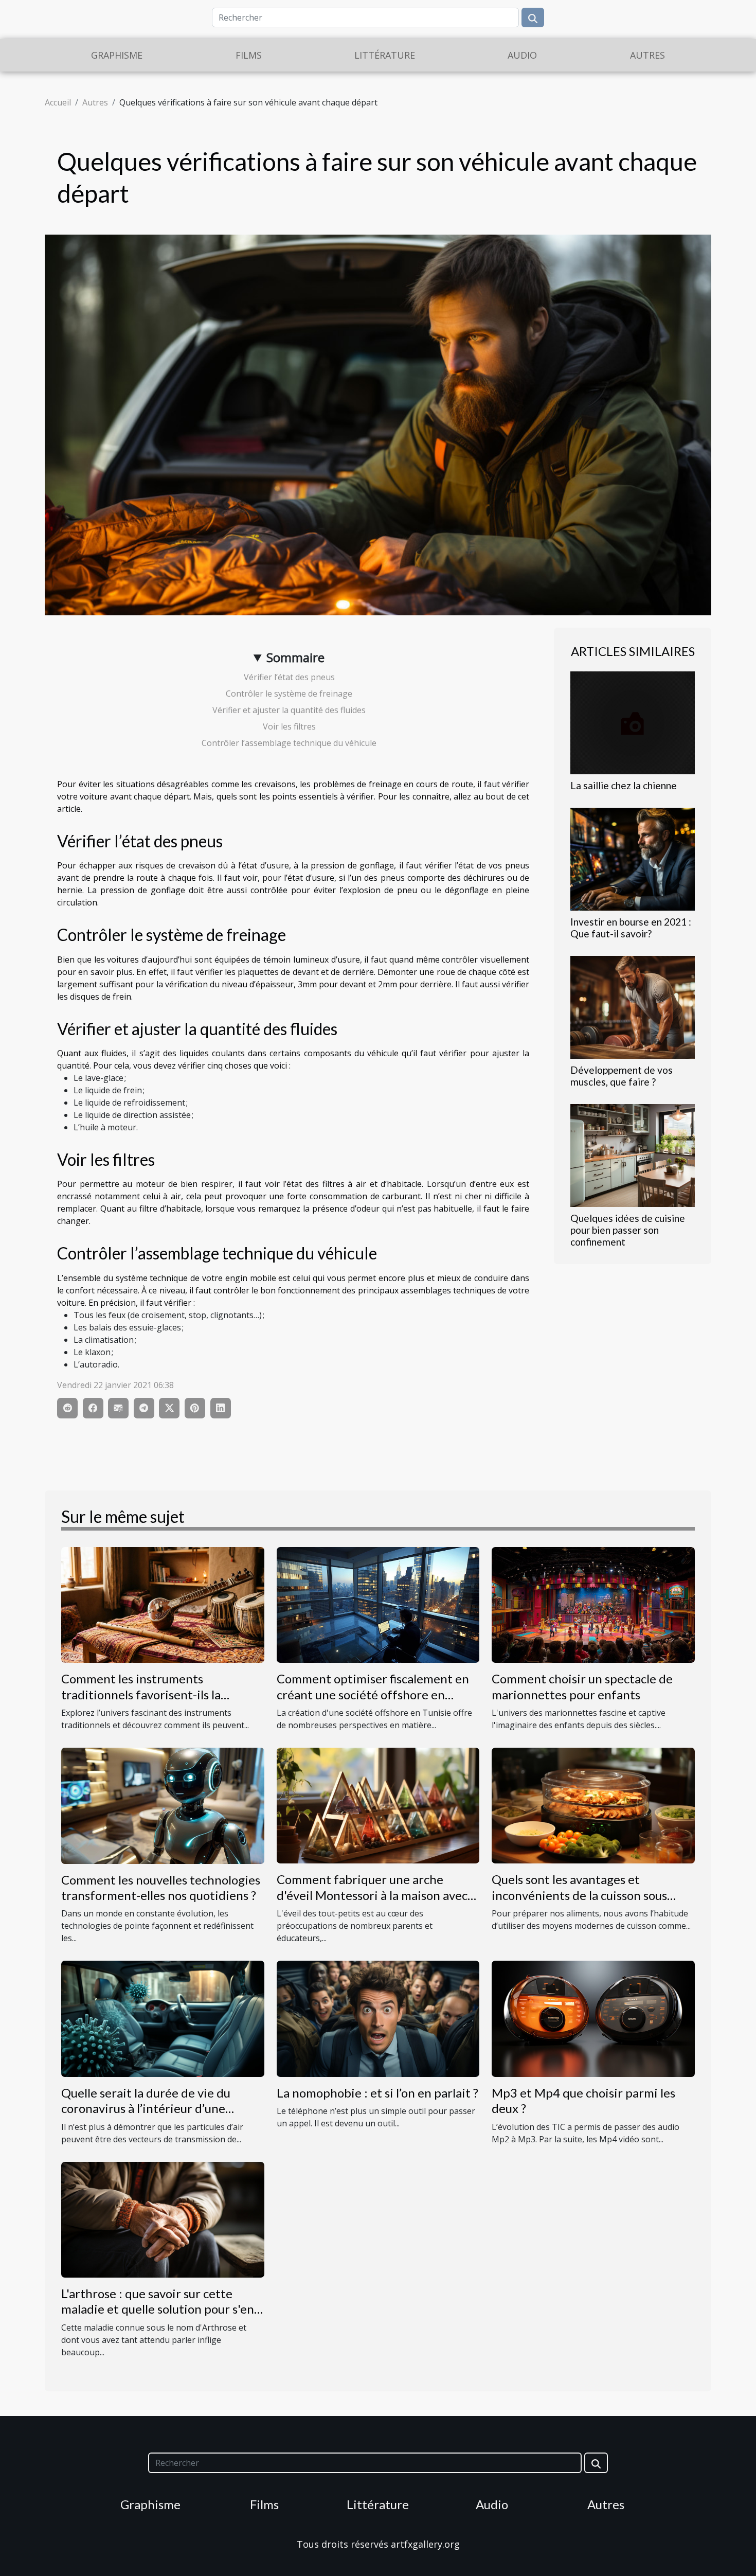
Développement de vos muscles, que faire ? (622, 1076)
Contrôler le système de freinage (289, 694)
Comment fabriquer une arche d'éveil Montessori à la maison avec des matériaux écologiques (372, 1895)
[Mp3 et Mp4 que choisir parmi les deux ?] (593, 2018)
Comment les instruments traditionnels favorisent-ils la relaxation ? (141, 1694)
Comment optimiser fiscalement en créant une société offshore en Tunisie (373, 1694)
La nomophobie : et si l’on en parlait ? (377, 2093)
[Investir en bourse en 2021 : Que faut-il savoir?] (633, 858)
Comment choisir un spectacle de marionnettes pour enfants (582, 1686)
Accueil (58, 102)
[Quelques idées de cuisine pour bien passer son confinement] (633, 1154)
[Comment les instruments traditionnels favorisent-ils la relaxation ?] (163, 1604)
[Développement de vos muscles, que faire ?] (633, 1006)
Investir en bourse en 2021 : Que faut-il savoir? (631, 928)
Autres (647, 55)
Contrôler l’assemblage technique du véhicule (289, 743)
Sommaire (295, 657)
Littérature (385, 55)
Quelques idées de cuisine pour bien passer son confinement (628, 1230)
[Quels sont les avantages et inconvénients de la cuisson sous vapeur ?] (593, 1805)
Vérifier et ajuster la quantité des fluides (289, 710)
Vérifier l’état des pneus (289, 677)
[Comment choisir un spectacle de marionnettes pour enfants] (593, 1604)
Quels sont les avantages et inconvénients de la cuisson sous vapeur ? (579, 1895)
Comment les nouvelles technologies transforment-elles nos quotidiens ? (161, 1887)
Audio (522, 55)
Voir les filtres (289, 726)
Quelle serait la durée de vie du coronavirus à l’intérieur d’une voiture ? (146, 2108)
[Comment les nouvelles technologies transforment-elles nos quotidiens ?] (163, 1805)
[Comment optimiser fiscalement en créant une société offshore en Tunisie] (378, 1604)
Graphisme (117, 55)
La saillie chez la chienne (624, 785)
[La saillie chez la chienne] (633, 722)
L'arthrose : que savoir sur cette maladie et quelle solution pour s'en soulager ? (158, 2309)
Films (249, 55)
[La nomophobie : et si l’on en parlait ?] (378, 2018)
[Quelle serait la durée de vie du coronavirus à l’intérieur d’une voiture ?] (163, 2018)
